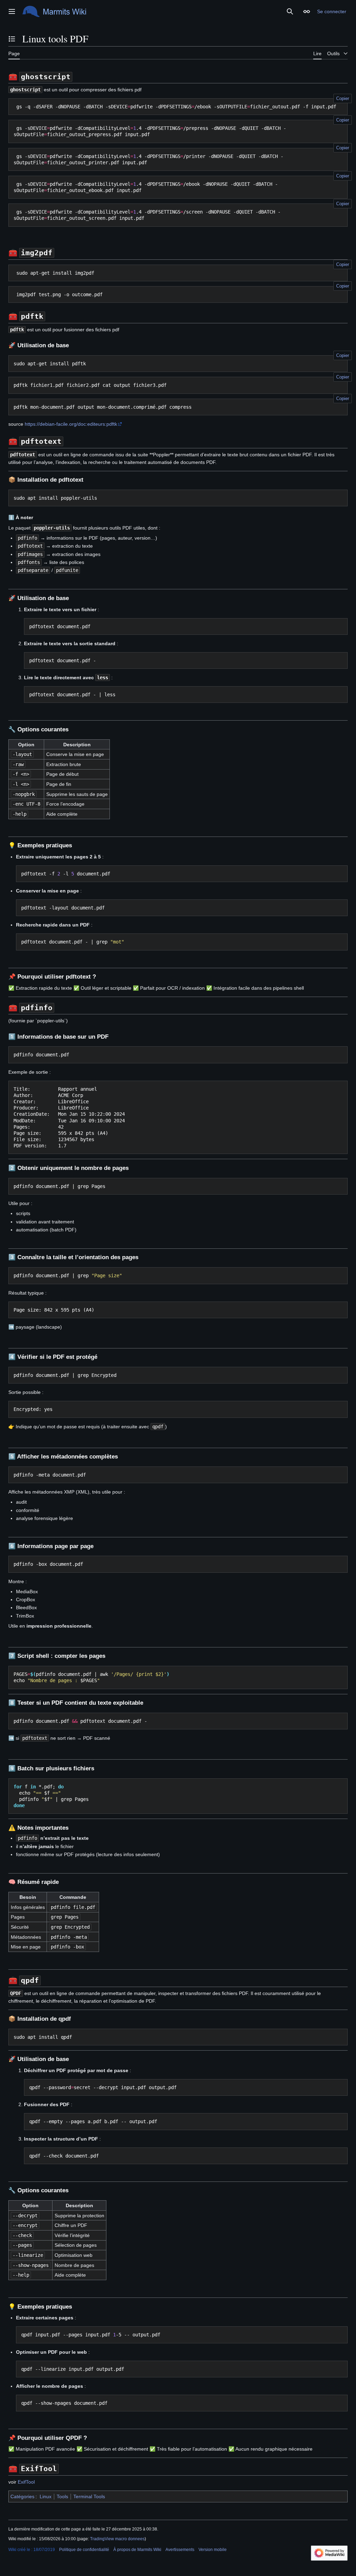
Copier (343, 98)
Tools (62, 2496)
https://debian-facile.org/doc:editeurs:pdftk (71, 424)
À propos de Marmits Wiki (137, 2550)
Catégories (22, 2496)
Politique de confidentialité (84, 2550)
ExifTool (26, 2482)
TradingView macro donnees (117, 2539)
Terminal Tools (89, 2496)
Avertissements (180, 2550)
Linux (46, 2496)
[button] (12, 11)
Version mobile (213, 2550)
